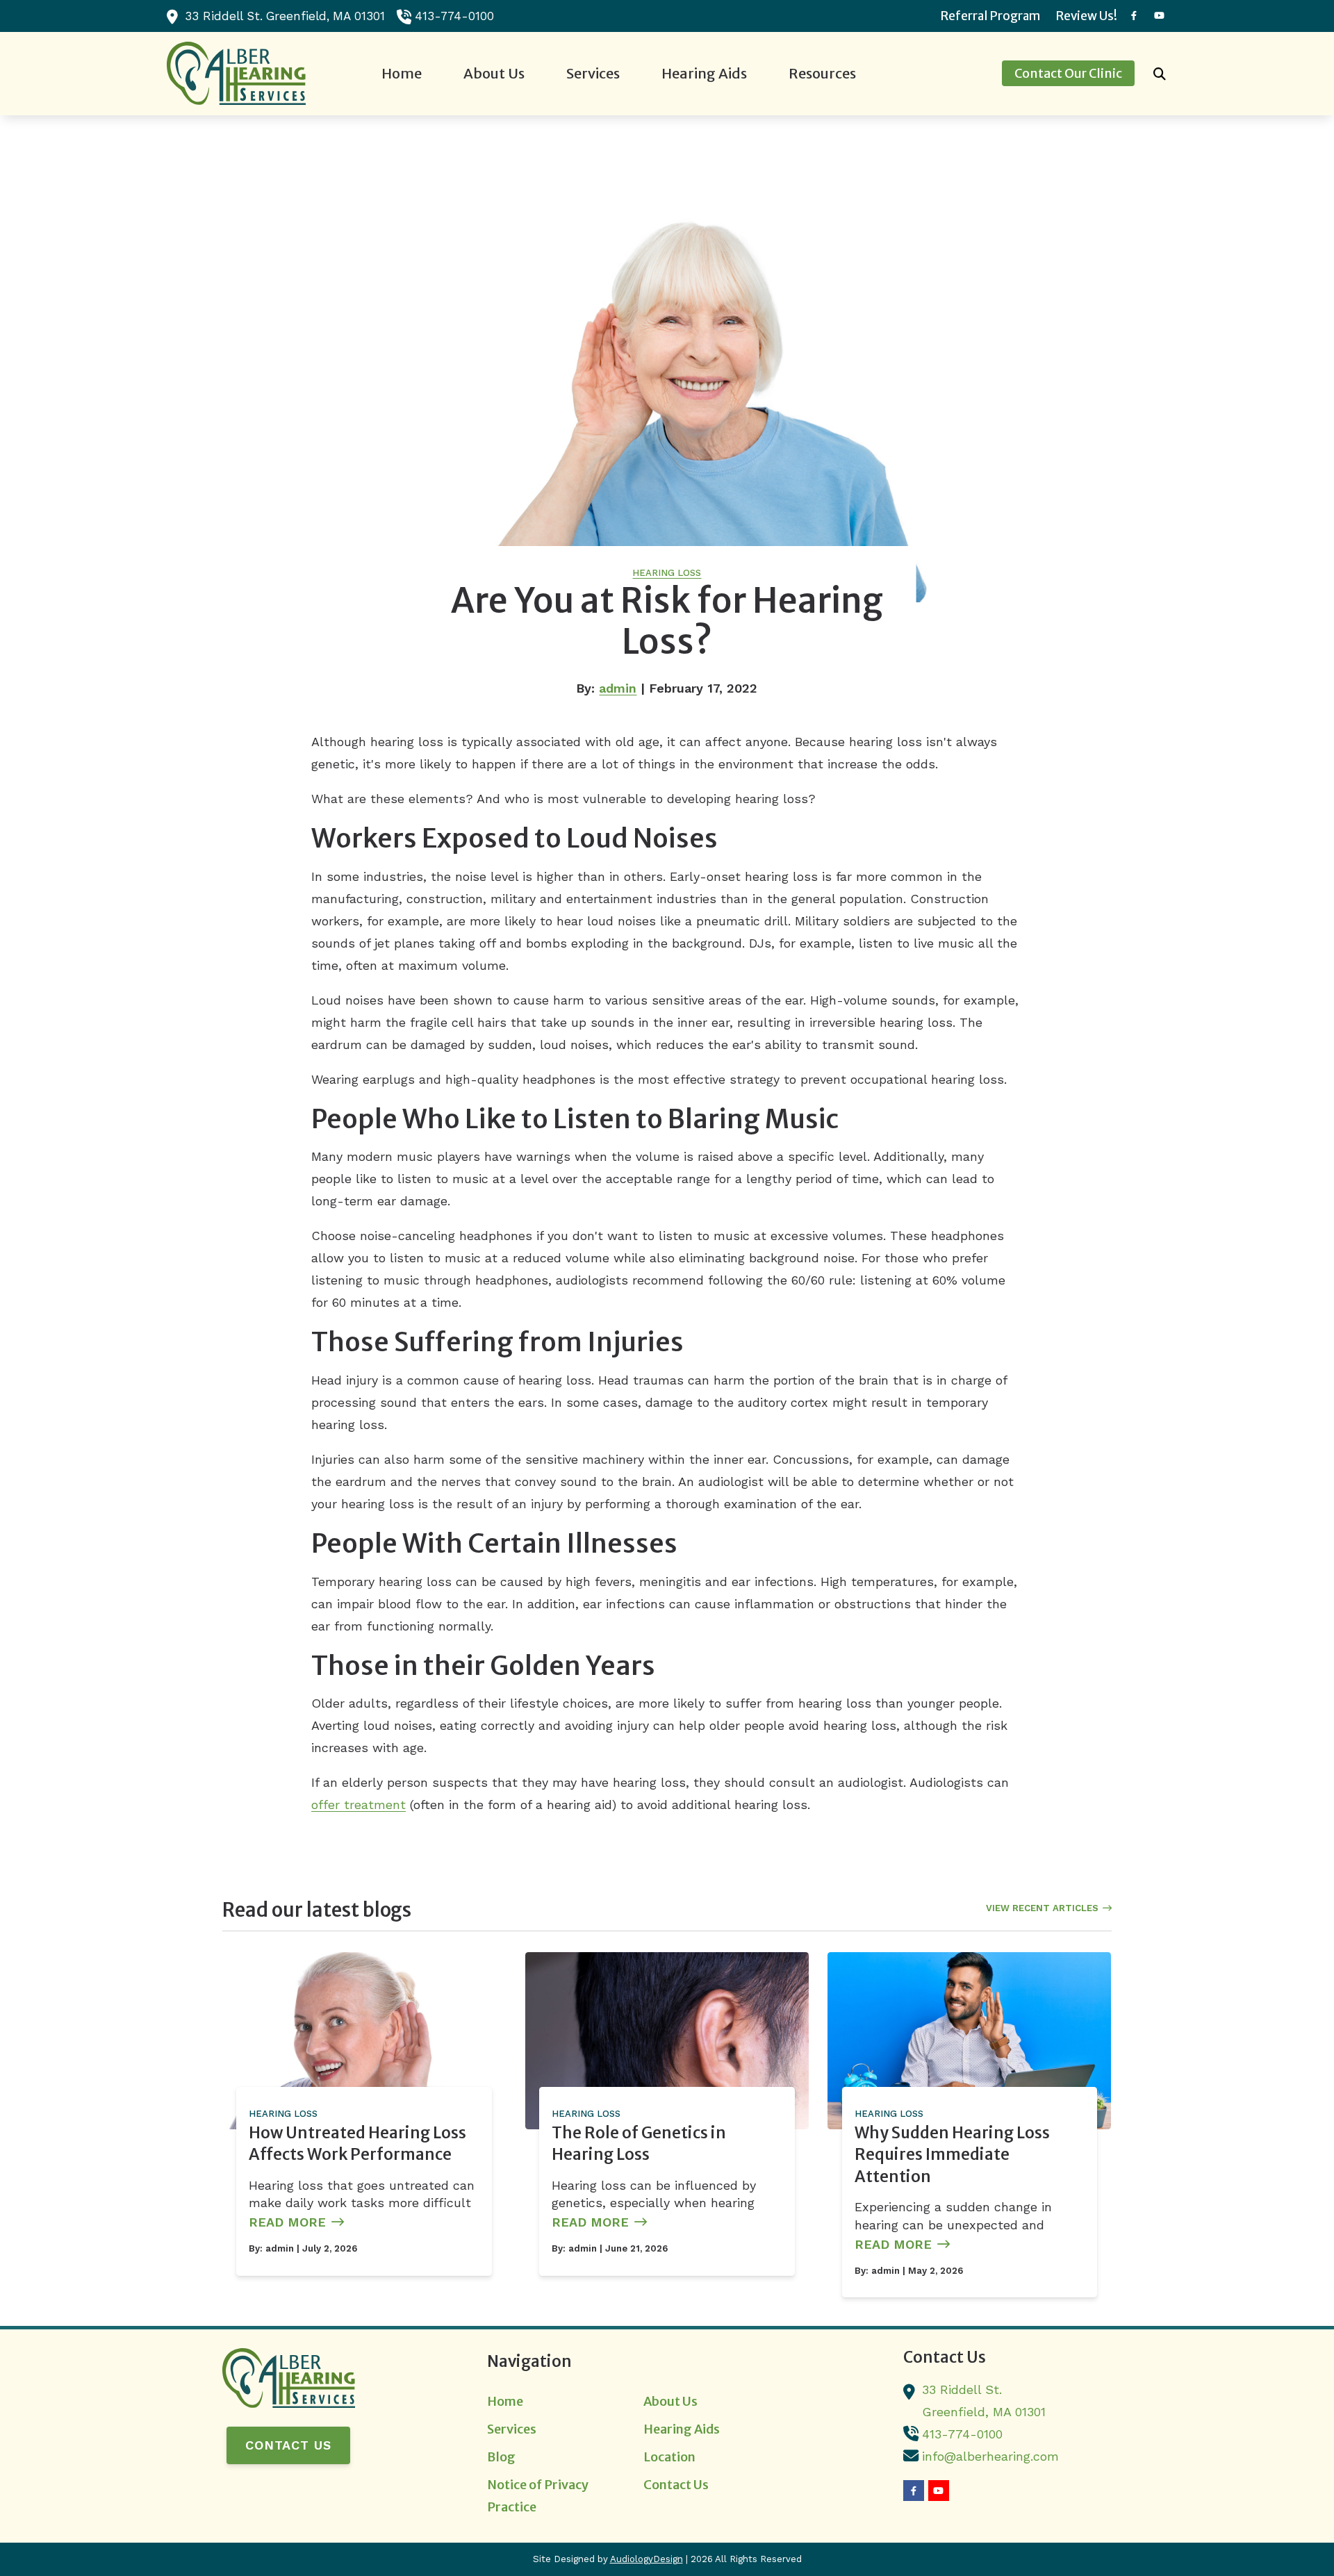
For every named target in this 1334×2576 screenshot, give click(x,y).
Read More (287, 2222)
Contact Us (288, 2445)
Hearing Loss (667, 573)
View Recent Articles (1042, 1908)
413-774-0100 (454, 16)
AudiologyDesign (647, 2559)
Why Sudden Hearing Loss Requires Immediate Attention (952, 2155)
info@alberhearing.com (990, 2456)
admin (618, 688)
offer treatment (359, 1805)
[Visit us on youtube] (1159, 16)
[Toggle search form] (1160, 74)
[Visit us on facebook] (1134, 16)
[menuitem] (991, 16)
